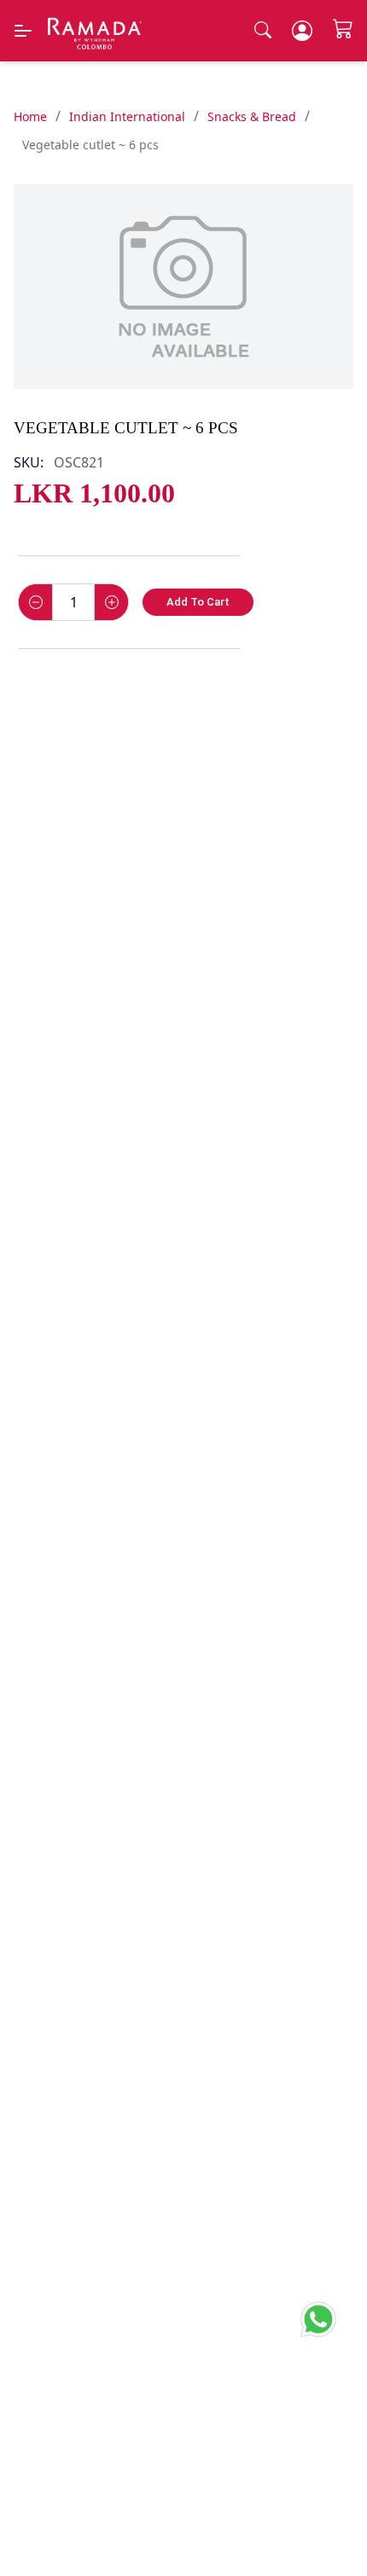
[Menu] (23, 31)
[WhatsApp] (323, 2316)
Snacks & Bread (252, 116)
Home (30, 116)
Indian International (127, 116)
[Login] (302, 31)
